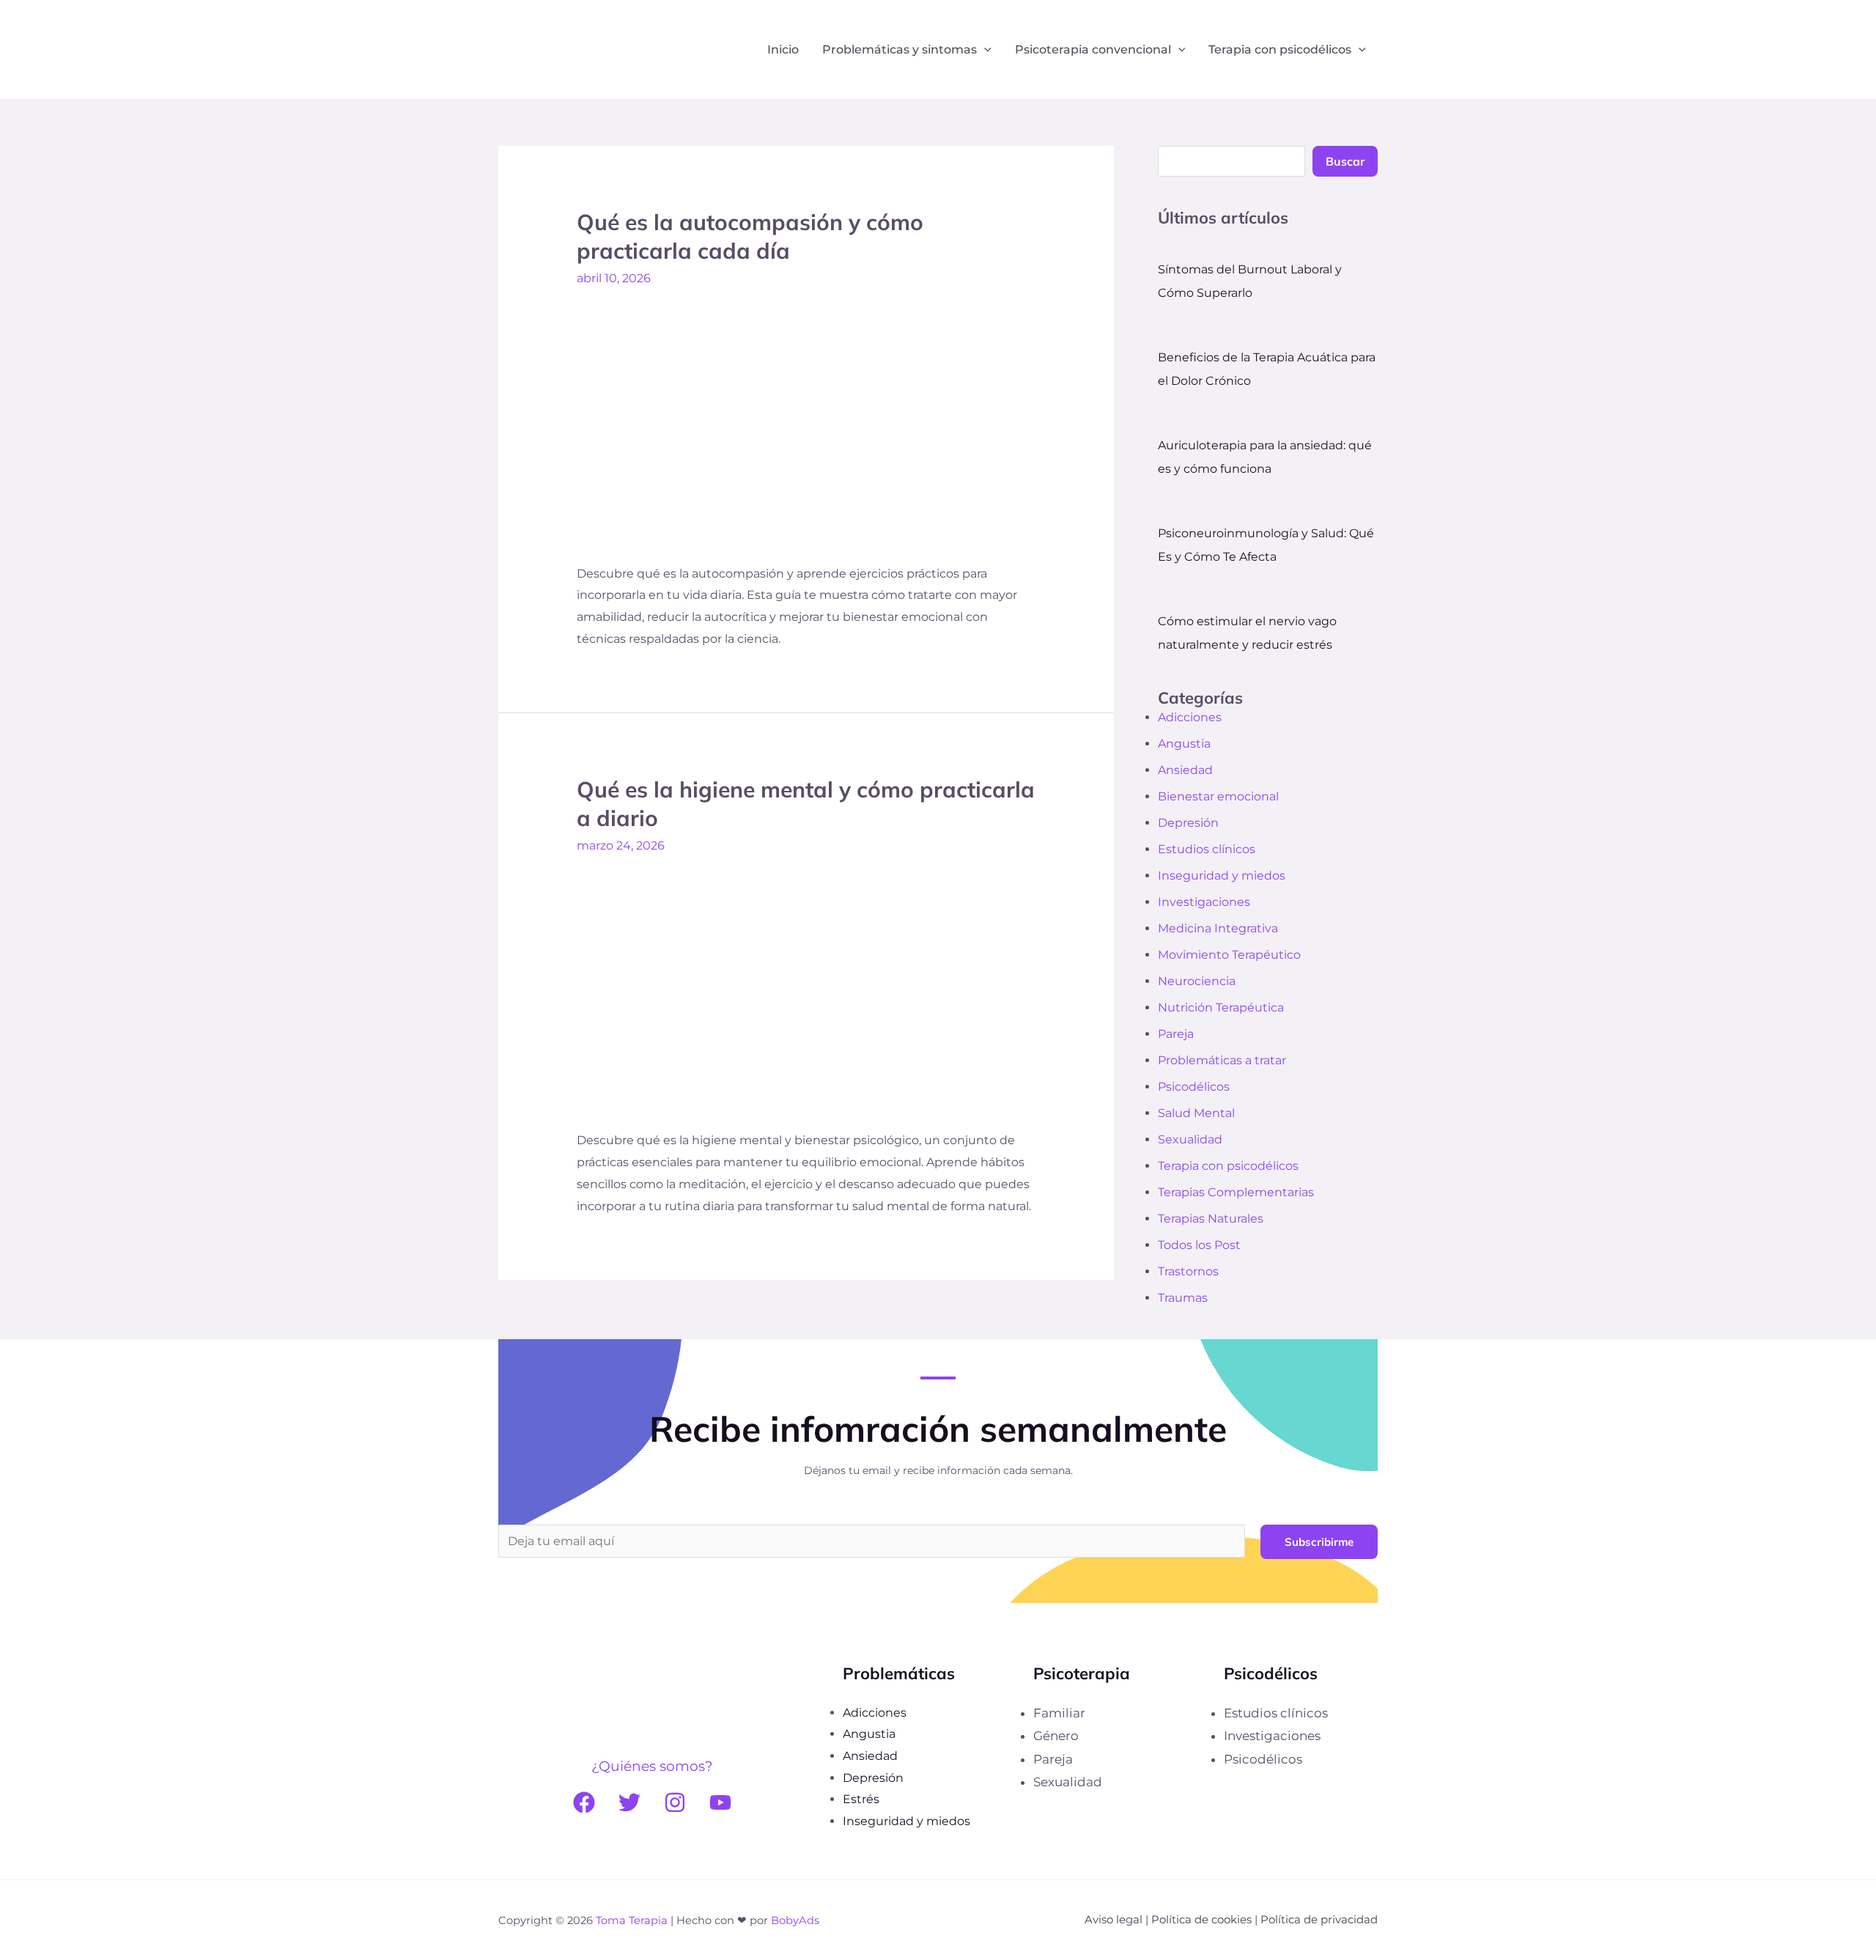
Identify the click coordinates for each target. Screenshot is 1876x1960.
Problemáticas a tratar (1222, 1060)
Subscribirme (1319, 1542)
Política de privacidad (1319, 1919)
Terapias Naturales (1211, 1219)
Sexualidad (1190, 1139)
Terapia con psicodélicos (1280, 49)
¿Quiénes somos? (652, 1766)
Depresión (1188, 823)
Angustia (1184, 744)
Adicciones (1190, 717)
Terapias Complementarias (1236, 1192)
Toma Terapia (632, 1920)
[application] (984, 50)
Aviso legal (1114, 1919)
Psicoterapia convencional (1093, 49)
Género (1056, 1736)
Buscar (1345, 161)
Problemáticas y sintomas (900, 49)
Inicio (783, 49)
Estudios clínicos (1207, 849)
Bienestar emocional (1218, 796)
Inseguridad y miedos (1222, 876)
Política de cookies (1201, 1919)
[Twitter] (629, 1802)
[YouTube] (720, 1802)
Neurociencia (1197, 981)
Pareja (1176, 1034)
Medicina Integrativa (1218, 928)
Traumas (1183, 1298)
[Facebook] (584, 1802)
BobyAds (795, 1920)
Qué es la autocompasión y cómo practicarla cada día (750, 236)
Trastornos (1188, 1271)
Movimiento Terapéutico (1229, 955)
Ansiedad (1185, 770)
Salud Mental (1196, 1113)
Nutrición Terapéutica (1221, 1007)
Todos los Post (1199, 1245)
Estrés (861, 1799)
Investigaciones (1204, 902)
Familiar (1059, 1713)
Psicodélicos (1194, 1087)
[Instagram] (675, 1802)
